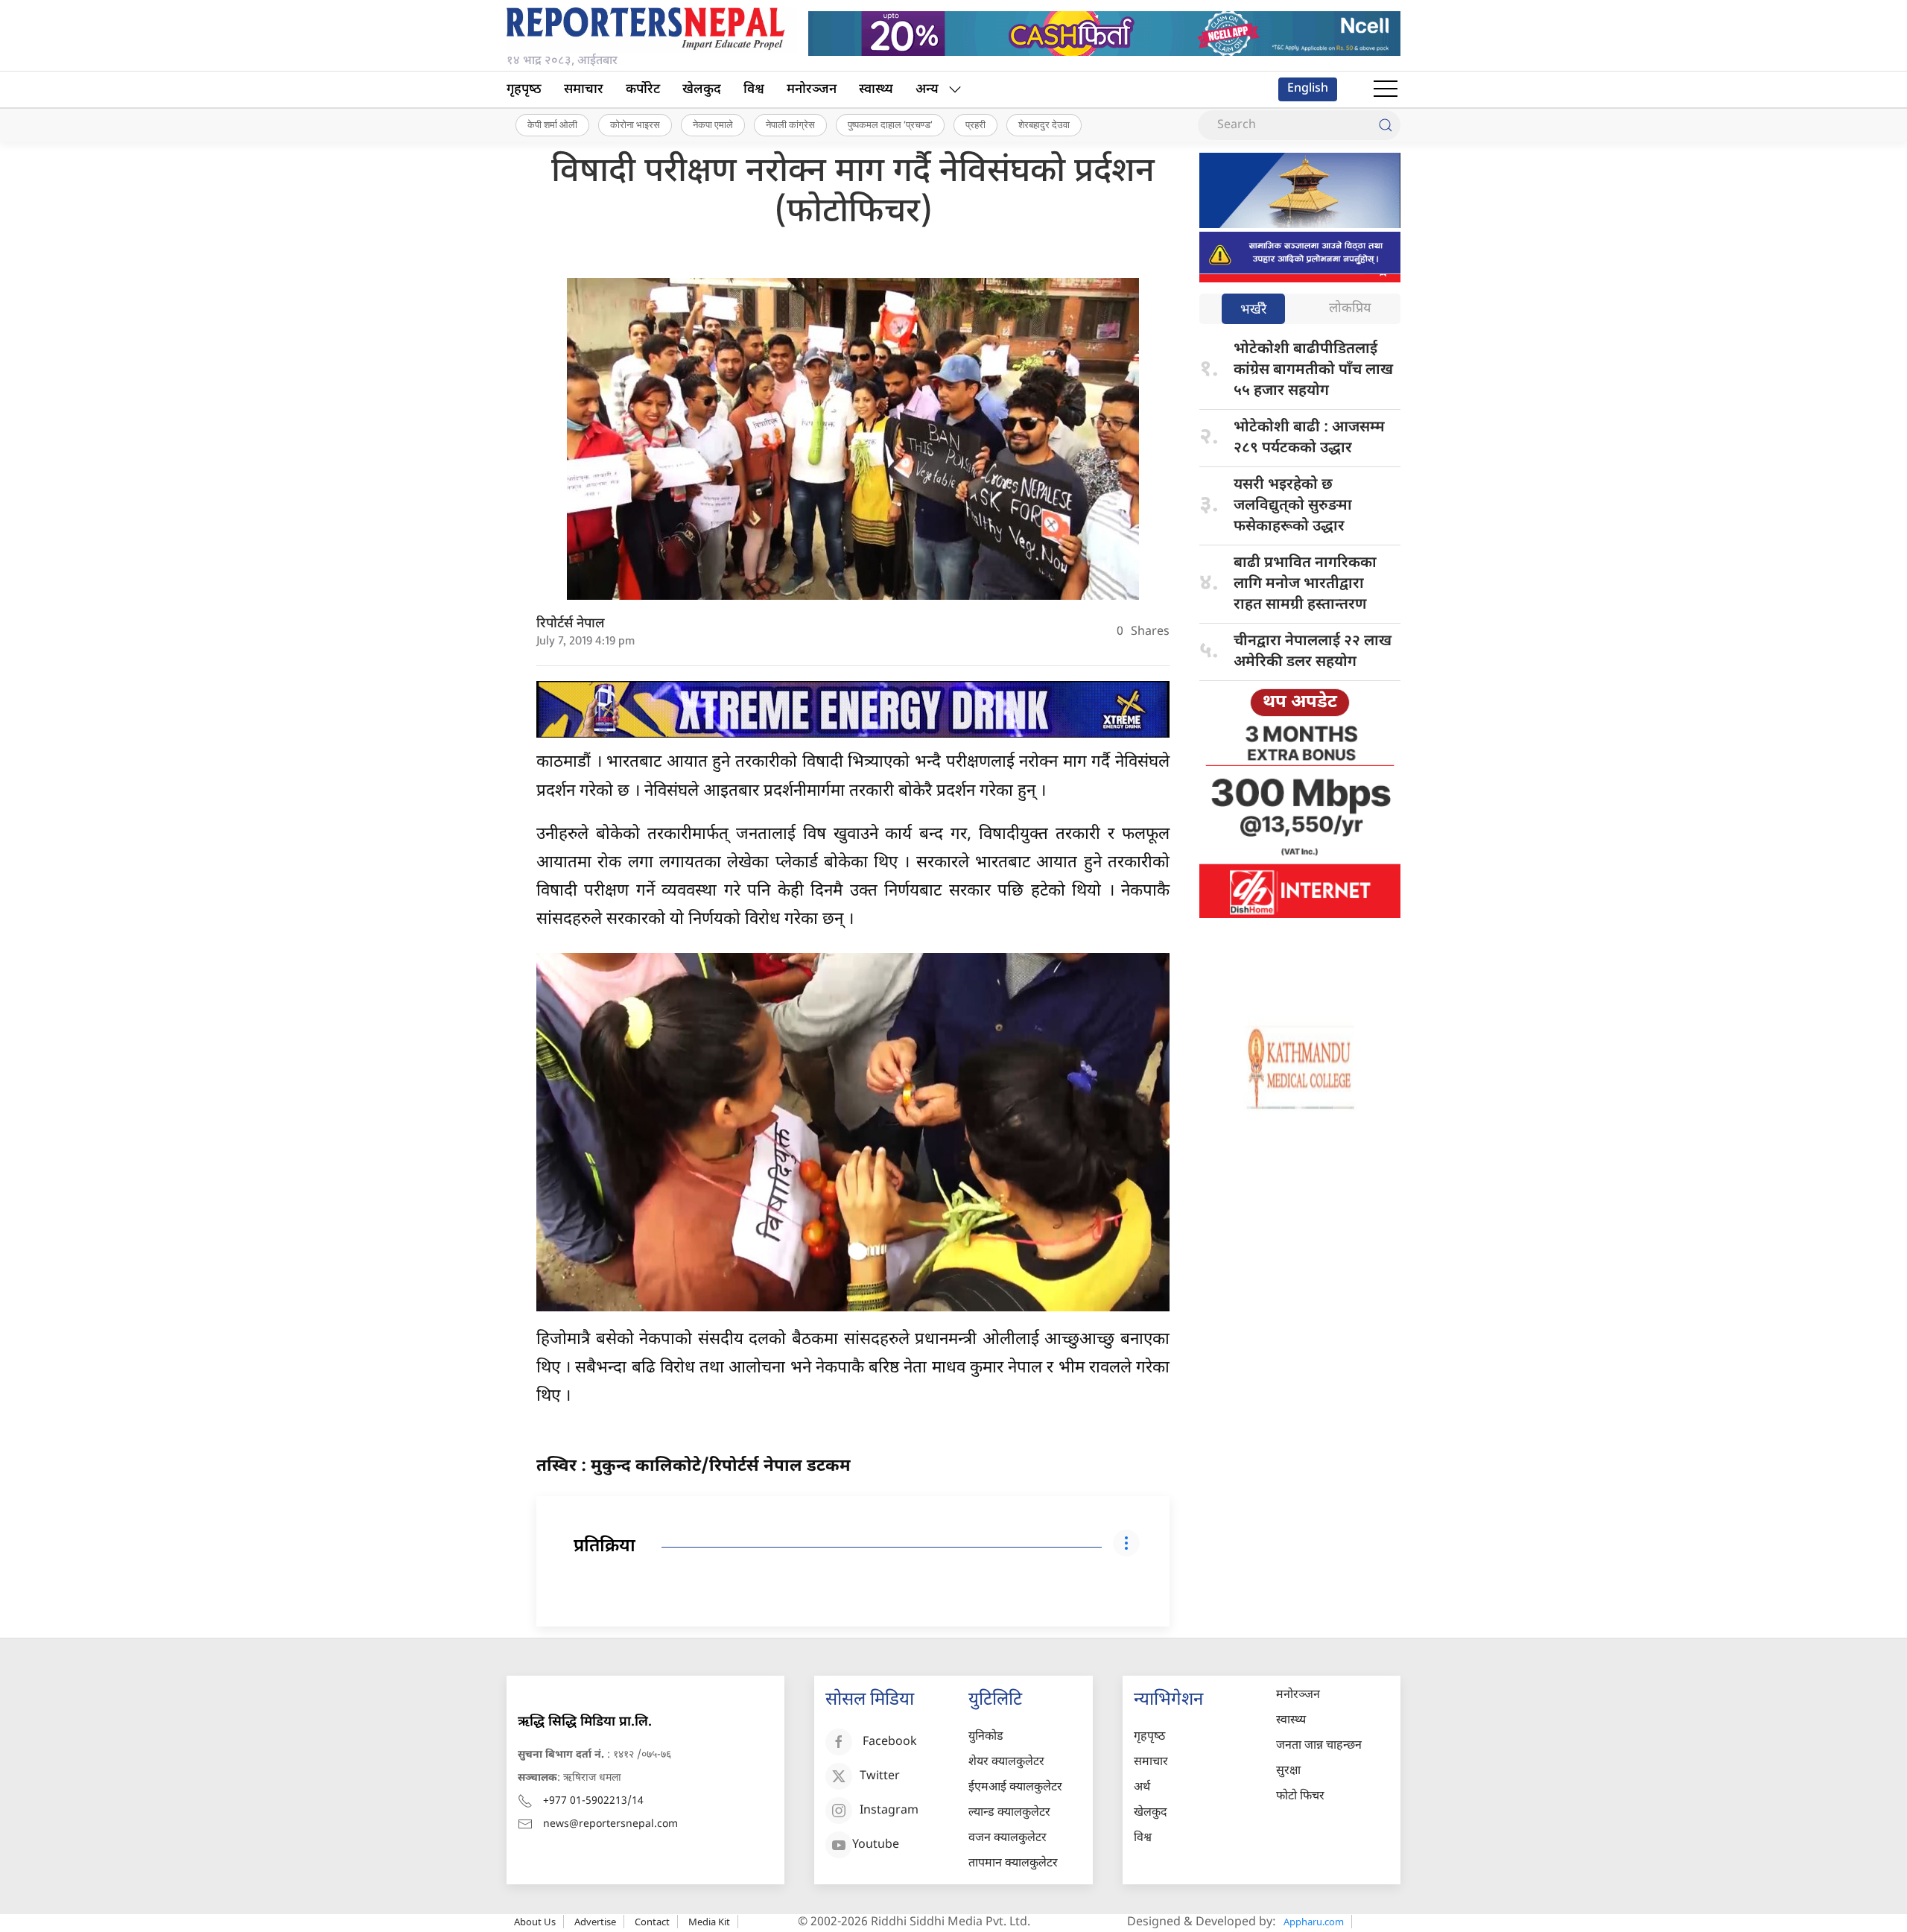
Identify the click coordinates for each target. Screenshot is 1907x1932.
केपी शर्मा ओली (552, 124)
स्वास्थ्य (876, 90)
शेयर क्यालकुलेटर (1006, 1762)
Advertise (595, 1922)
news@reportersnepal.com (610, 1824)
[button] (1386, 89)
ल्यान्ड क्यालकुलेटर (1009, 1813)
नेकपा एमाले (713, 124)
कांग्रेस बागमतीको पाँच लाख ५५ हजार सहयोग (1313, 370)
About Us (535, 1922)
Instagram (889, 1811)
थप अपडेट (1300, 703)
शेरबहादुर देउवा (1044, 124)
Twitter (880, 1777)
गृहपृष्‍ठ (524, 90)
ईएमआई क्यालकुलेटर (1015, 1788)
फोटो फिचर (1300, 1797)
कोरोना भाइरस (635, 124)
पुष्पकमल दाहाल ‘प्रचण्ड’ (890, 124)
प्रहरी (975, 124)
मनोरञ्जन (812, 90)
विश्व (754, 90)
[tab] (1253, 310)
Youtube (876, 1845)
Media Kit (709, 1922)
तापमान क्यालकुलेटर (1013, 1864)
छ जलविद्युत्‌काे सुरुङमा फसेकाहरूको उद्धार (1293, 506)
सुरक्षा (1288, 1771)
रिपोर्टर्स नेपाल (571, 624)
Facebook (890, 1742)
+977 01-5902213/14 (593, 1801)
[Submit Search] (1386, 125)
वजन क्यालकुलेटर (1008, 1838)
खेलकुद (702, 90)
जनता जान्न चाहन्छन (1319, 1746)
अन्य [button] (927, 90)
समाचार (584, 90)
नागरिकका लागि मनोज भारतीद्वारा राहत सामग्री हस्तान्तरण (1305, 584)
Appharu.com (1314, 1922)
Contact (652, 1922)
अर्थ (1142, 1788)
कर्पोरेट (643, 90)
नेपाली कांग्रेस (790, 124)
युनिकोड (986, 1737)
